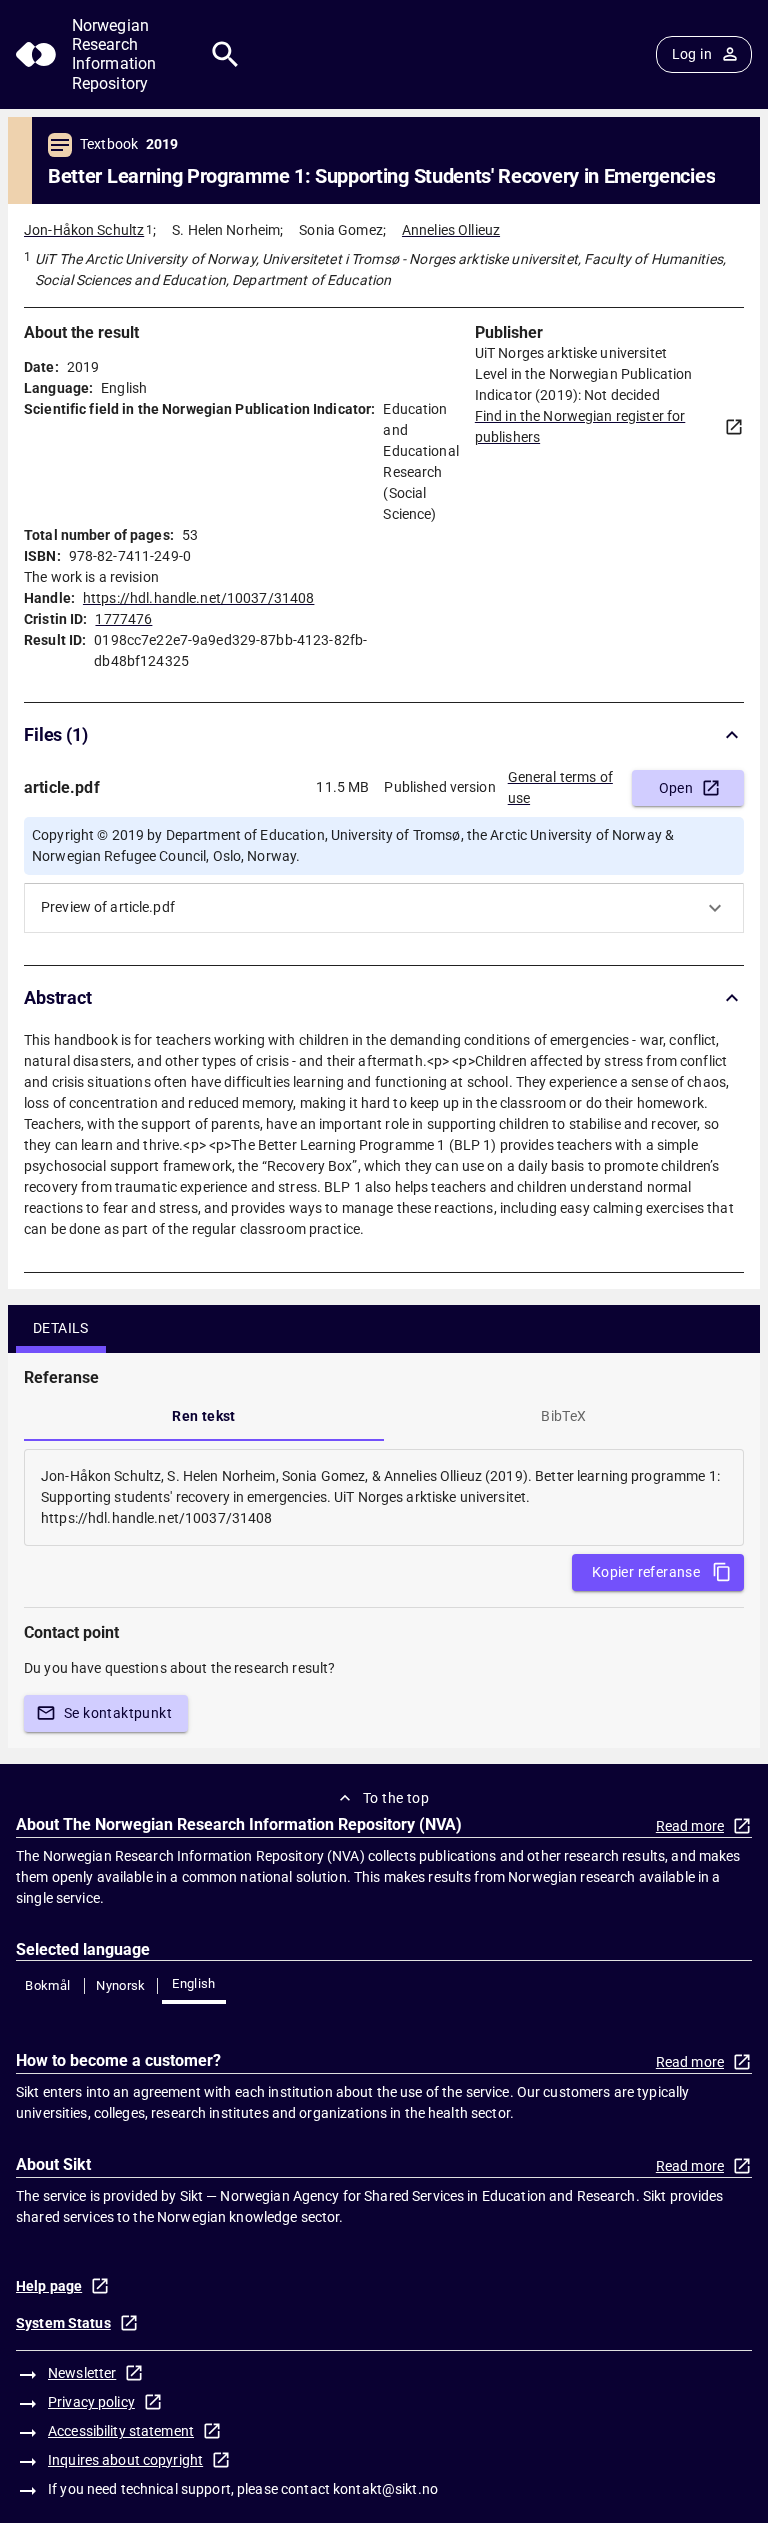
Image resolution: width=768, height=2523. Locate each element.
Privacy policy (91, 2402)
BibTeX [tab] (563, 1416)
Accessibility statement (121, 2431)
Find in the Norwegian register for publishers (580, 426)
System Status (63, 2323)
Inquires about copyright (125, 2460)
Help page (49, 2286)
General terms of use (560, 787)
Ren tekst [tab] (204, 1416)
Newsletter (82, 2373)
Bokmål (47, 1985)
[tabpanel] (384, 1497)
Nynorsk (121, 1985)
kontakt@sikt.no (385, 2489)
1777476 (123, 619)
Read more (690, 1826)
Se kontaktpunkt (118, 1713)
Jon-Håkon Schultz (84, 230)
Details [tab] (61, 1328)
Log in (692, 54)
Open (676, 788)
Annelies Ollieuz (451, 230)
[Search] (225, 54)
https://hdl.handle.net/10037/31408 (198, 598)
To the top (396, 1798)
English (194, 1983)
